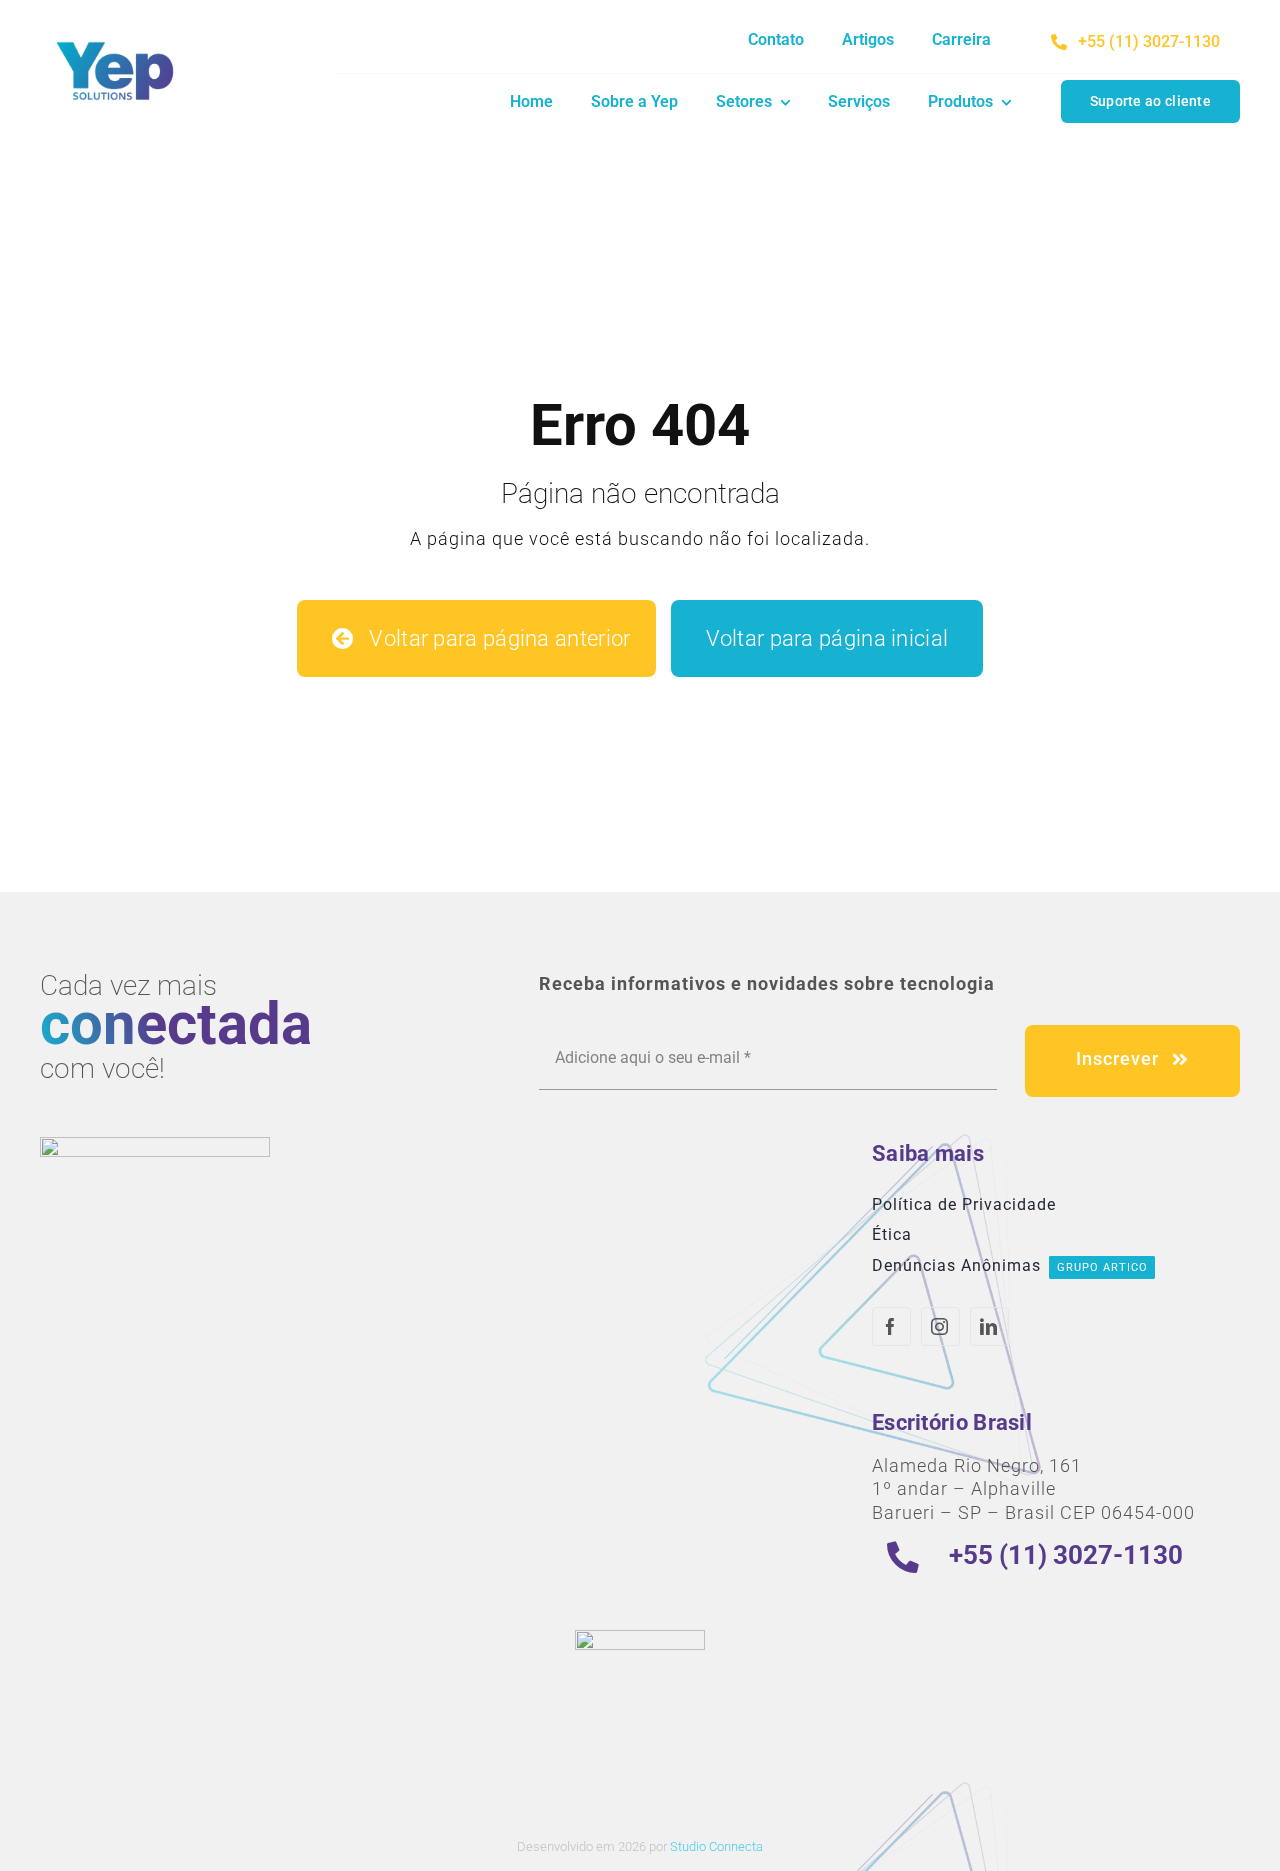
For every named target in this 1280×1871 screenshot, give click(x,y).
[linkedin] (989, 1326)
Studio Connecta (716, 1846)
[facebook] (891, 1326)
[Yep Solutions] (115, 37)
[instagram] (940, 1326)
